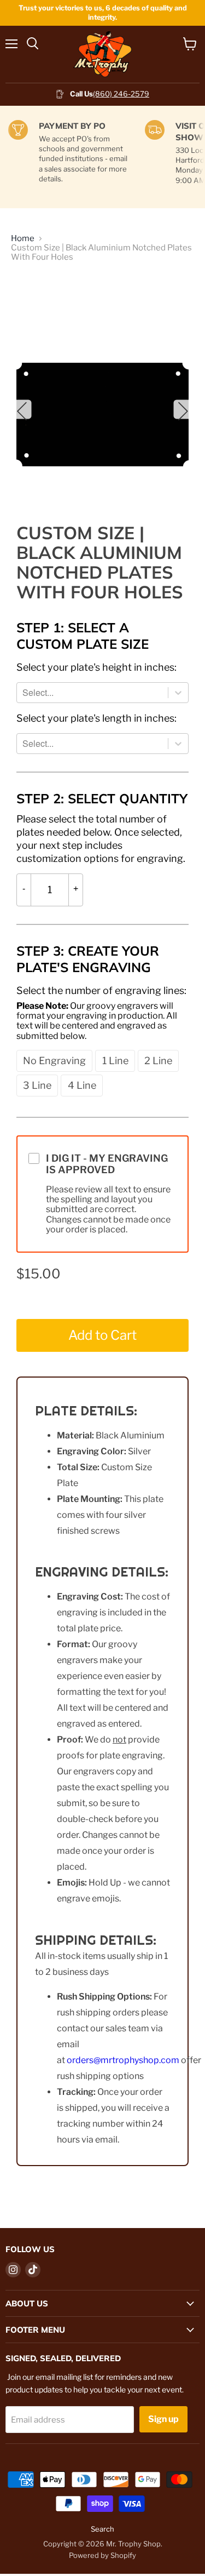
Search (102, 2529)
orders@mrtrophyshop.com (123, 2060)
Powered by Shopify (102, 2555)
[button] (54, 1061)
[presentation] (96, 667)
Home (23, 239)
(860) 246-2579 (121, 94)
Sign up (163, 2419)
